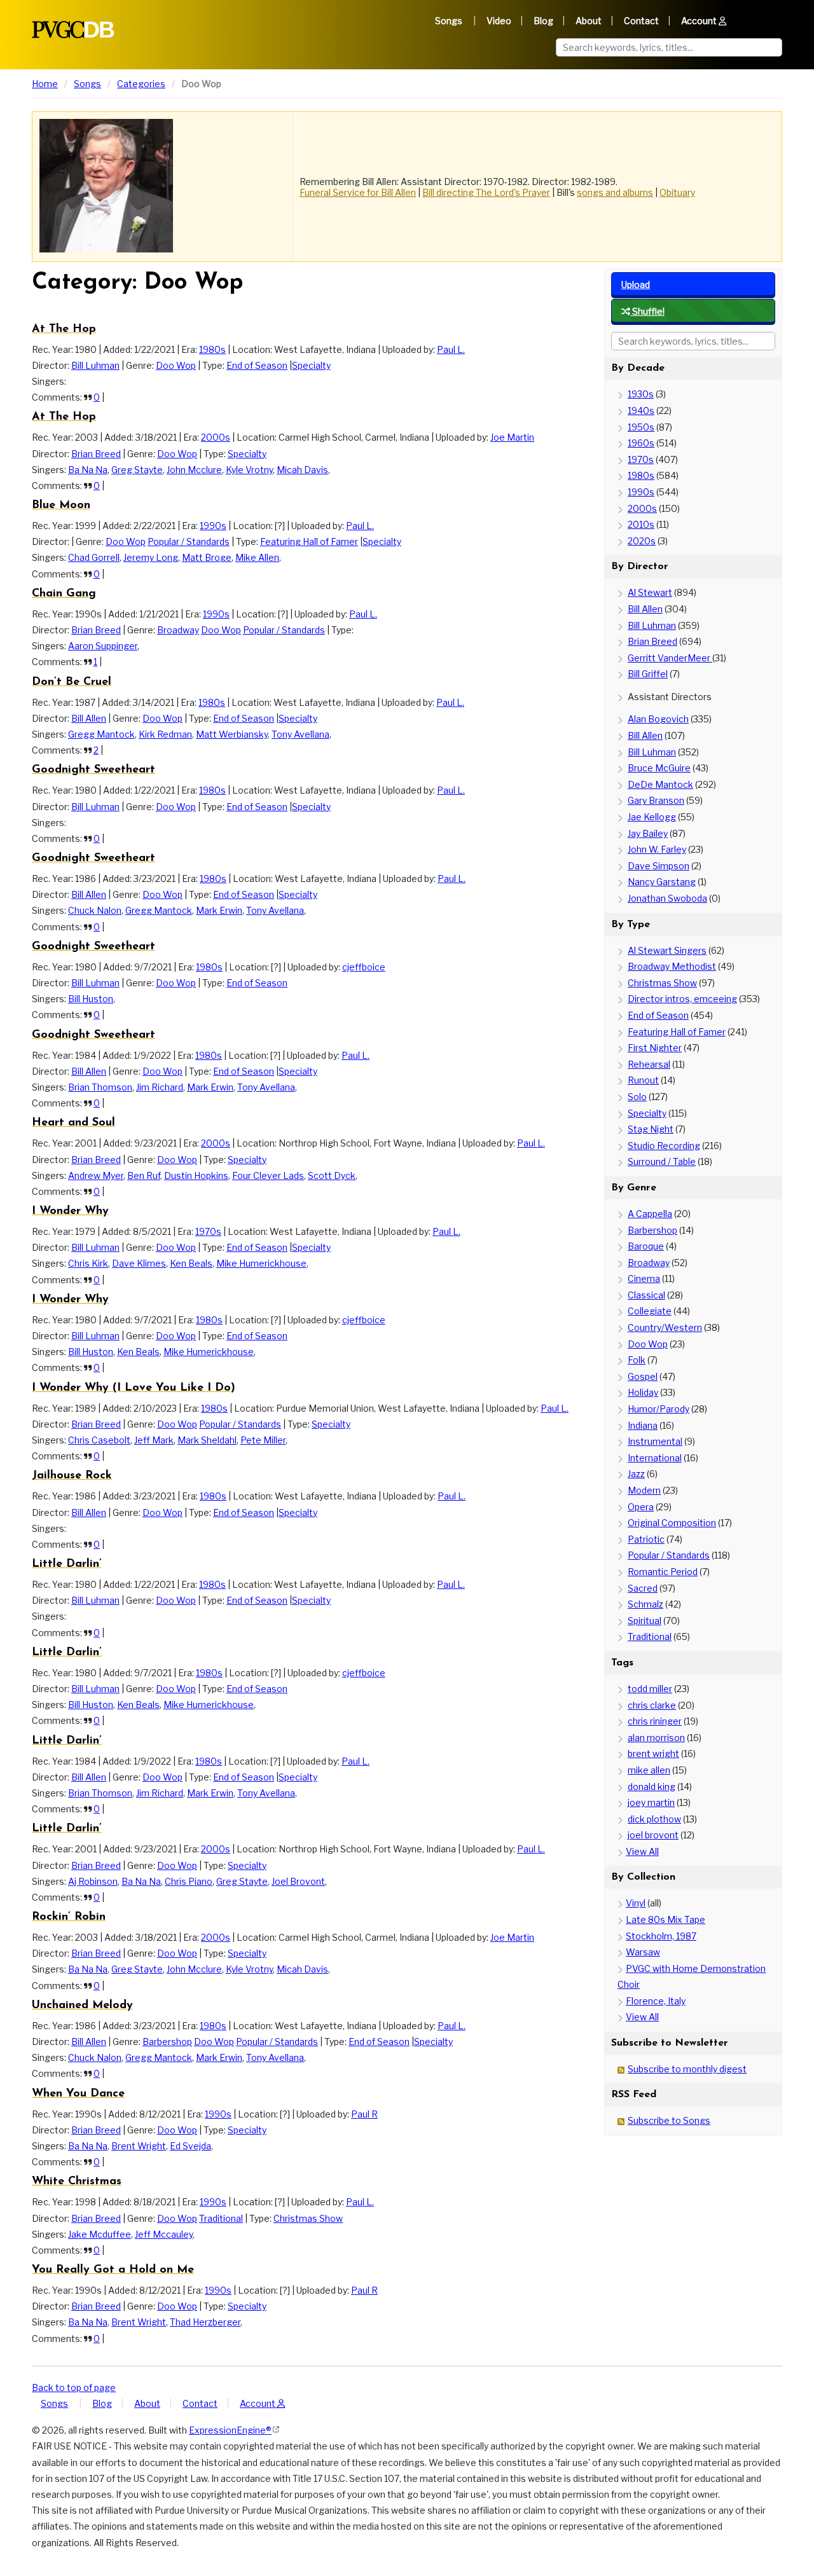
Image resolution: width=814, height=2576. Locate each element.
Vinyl (636, 1903)
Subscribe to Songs (669, 2120)
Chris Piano (189, 1881)
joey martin (651, 1802)
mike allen (649, 1770)
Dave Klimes (139, 1263)
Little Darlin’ (67, 1564)
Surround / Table (662, 1161)
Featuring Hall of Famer (309, 541)
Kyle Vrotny (249, 470)
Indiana (643, 1425)
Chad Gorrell (94, 557)
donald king (652, 1787)
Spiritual (645, 1621)
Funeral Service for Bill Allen (358, 192)
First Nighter (655, 1048)
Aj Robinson (93, 1881)
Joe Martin (512, 437)
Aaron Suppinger (103, 646)
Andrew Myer (96, 1175)
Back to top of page (74, 2387)
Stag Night (651, 1129)
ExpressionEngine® (230, 2430)
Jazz (636, 1474)
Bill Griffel (648, 674)
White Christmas (77, 2182)
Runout (643, 1080)
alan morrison (656, 1738)
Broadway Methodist (672, 966)
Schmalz (645, 1604)
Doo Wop (176, 365)
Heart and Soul (73, 1123)
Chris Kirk (88, 1263)
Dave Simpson (659, 866)
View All (642, 1851)
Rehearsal (649, 1064)
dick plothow (654, 1819)
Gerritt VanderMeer (670, 658)
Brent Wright (139, 2146)
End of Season (257, 365)
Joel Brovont (298, 1881)
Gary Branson (656, 800)
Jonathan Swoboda (667, 898)
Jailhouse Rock (72, 1476)
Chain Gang (64, 594)
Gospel (643, 1376)
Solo (637, 1097)
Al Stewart (650, 592)
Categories (141, 84)
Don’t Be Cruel (72, 682)
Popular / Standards (189, 541)
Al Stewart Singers (667, 950)
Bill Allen (89, 718)
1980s (212, 349)
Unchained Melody (82, 2006)
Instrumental (655, 1441)
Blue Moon (61, 506)
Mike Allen (257, 557)
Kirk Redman (165, 734)
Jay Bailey (648, 833)
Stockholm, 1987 (661, 1936)
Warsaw (643, 1952)
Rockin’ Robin (69, 1917)
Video (499, 21)
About (589, 21)
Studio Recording (664, 1146)
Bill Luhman (95, 365)
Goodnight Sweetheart (93, 770)
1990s (213, 526)
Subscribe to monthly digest (687, 2069)
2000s (216, 437)
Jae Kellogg (652, 817)
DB (73, 30)
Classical (646, 1295)
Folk (637, 1360)
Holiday (643, 1392)
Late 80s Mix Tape (666, 1919)
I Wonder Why (70, 1211)
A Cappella (650, 1214)
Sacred (643, 1588)
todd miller (650, 1689)
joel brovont (653, 1835)
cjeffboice (364, 967)
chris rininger (655, 1721)
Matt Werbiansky (232, 734)
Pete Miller (263, 1440)
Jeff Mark (154, 1440)
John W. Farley (657, 849)
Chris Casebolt (99, 1440)
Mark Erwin (219, 910)
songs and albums (615, 192)
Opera (641, 1507)
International (655, 1458)
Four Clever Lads (268, 1175)
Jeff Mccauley (164, 2234)
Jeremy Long (151, 557)
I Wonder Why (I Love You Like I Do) (134, 1388)
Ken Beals (191, 1263)
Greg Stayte (137, 470)
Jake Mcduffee (100, 2234)
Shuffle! (647, 311)
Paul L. (451, 349)
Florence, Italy (656, 2001)
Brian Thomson (100, 1087)
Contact (641, 21)
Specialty (311, 365)
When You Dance (78, 2094)
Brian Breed (96, 454)
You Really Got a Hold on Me (113, 2270)
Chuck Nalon (95, 910)
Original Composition (672, 1523)
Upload (636, 285)
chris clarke (652, 1705)
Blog (543, 21)
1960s (641, 443)
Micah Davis (302, 470)
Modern (644, 1490)
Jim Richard (160, 1087)
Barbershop (167, 2042)
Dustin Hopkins (196, 1175)
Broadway (178, 630)
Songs (449, 21)
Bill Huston (91, 999)
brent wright (653, 1753)
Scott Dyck (332, 1175)
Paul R (364, 2114)
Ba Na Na (88, 470)
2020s (642, 541)
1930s (641, 394)
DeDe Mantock (660, 784)
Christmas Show (308, 2218)
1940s (641, 410)
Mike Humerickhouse (261, 1263)
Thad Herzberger (205, 2322)
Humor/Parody (659, 1409)
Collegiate (650, 1311)
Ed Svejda (190, 2146)
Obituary (677, 192)
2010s (641, 524)
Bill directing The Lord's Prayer (486, 192)
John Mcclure (194, 470)
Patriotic (646, 1539)
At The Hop (64, 329)
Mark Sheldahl (207, 1440)
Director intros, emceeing (682, 999)
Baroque (646, 1246)
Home (45, 84)
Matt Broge (207, 557)
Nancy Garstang (662, 882)
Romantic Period (663, 1572)
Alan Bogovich (658, 719)
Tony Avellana (300, 734)
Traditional (221, 2218)
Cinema (644, 1278)
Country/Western (665, 1327)
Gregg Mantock (101, 734)
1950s (641, 427)
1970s (208, 1231)
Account (700, 21)
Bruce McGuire (659, 768)
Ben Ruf (144, 1175)
